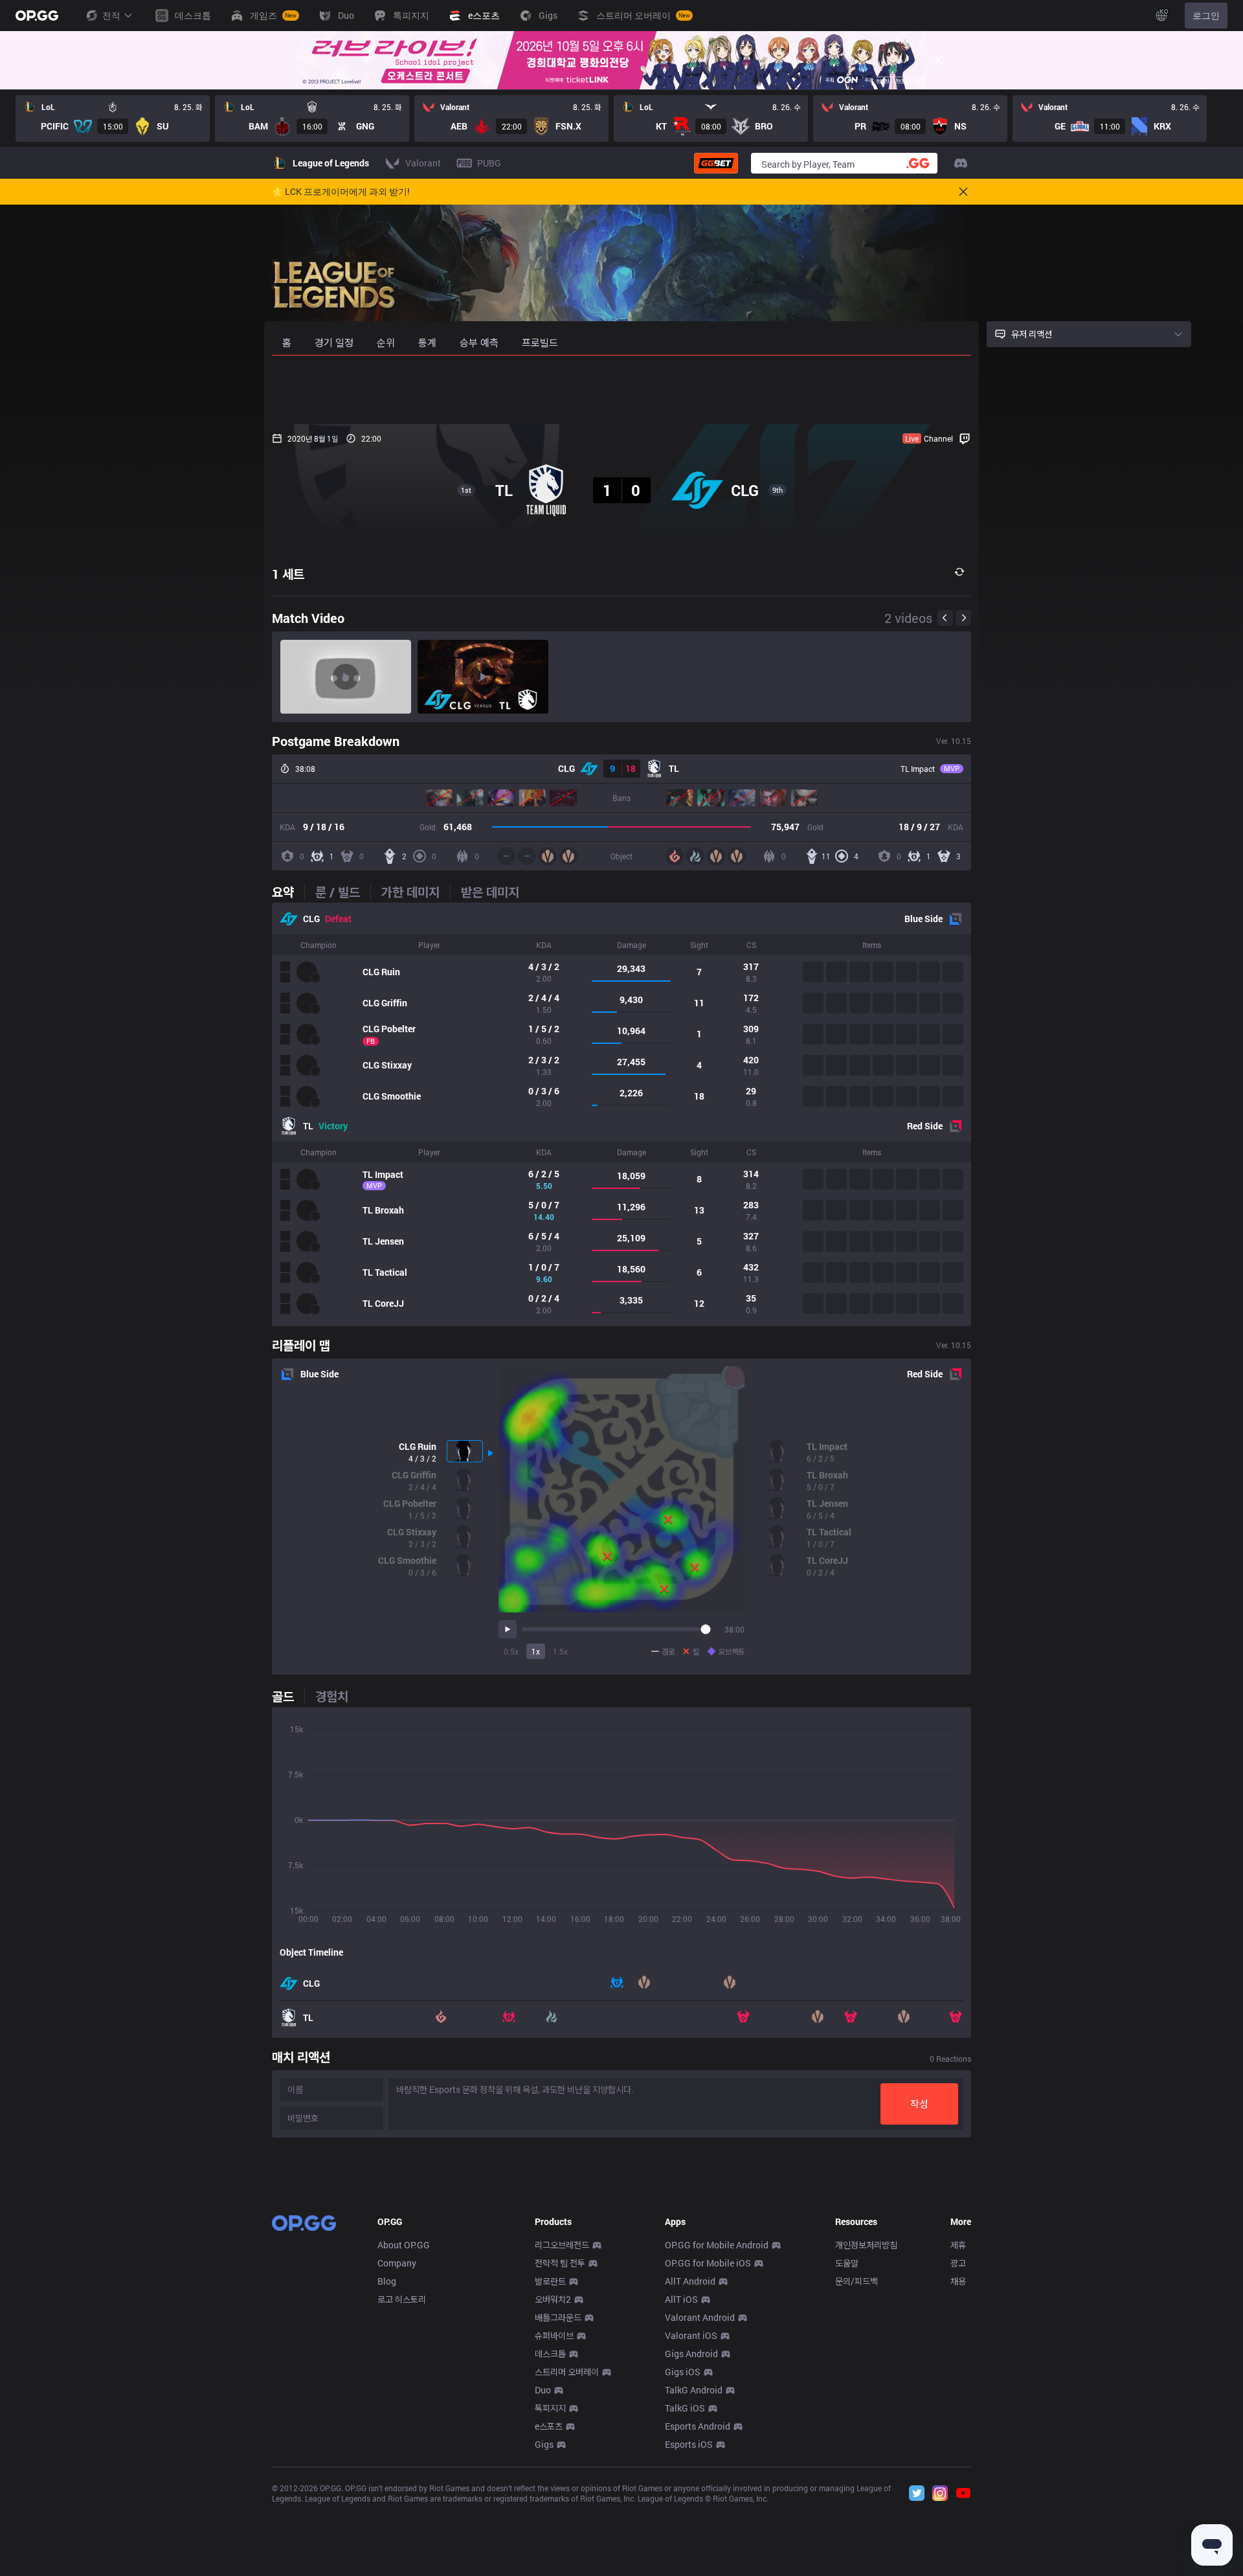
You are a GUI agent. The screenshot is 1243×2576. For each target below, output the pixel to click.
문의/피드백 (857, 2281)
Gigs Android (691, 2354)
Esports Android (698, 2426)
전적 (111, 15)
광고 (958, 2263)
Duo (543, 2390)
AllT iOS (681, 2299)
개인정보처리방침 (866, 2245)
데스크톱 (550, 2354)
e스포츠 (549, 2426)
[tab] (288, 892)
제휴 (958, 2245)
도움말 (847, 2263)
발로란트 (550, 2281)
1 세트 (288, 574)
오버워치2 (553, 2299)
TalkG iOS (685, 2408)
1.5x (560, 1651)
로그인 (1206, 15)
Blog (387, 2281)
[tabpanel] (621, 1114)
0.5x (511, 1651)
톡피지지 (550, 2408)
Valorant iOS (691, 2335)
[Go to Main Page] (37, 16)
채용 (958, 2281)
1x (536, 1651)
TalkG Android (694, 2390)
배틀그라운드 (558, 2317)
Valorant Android (700, 2317)
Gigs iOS (683, 2372)
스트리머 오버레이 (567, 2372)
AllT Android (690, 2281)
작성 (919, 2104)
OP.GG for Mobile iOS (708, 2263)
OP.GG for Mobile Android (717, 2245)
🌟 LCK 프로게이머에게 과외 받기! (341, 192)
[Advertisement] (621, 390)
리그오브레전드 (562, 2245)
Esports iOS (689, 2444)
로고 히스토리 (402, 2299)
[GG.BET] (716, 163)
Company (397, 2263)
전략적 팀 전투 (560, 2263)
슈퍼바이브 (554, 2335)
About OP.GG (404, 2245)
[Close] (939, 60)
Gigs (544, 2444)
